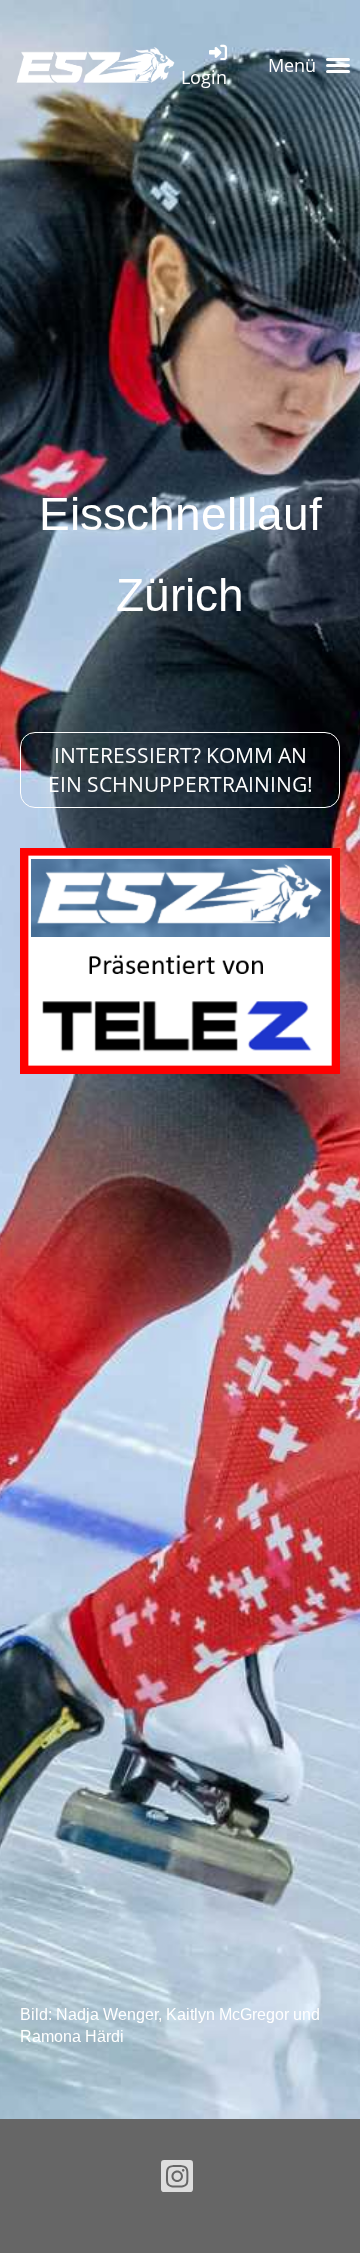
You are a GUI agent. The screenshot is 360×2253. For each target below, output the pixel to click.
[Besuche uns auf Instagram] (177, 2181)
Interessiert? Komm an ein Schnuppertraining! (180, 769)
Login (204, 77)
